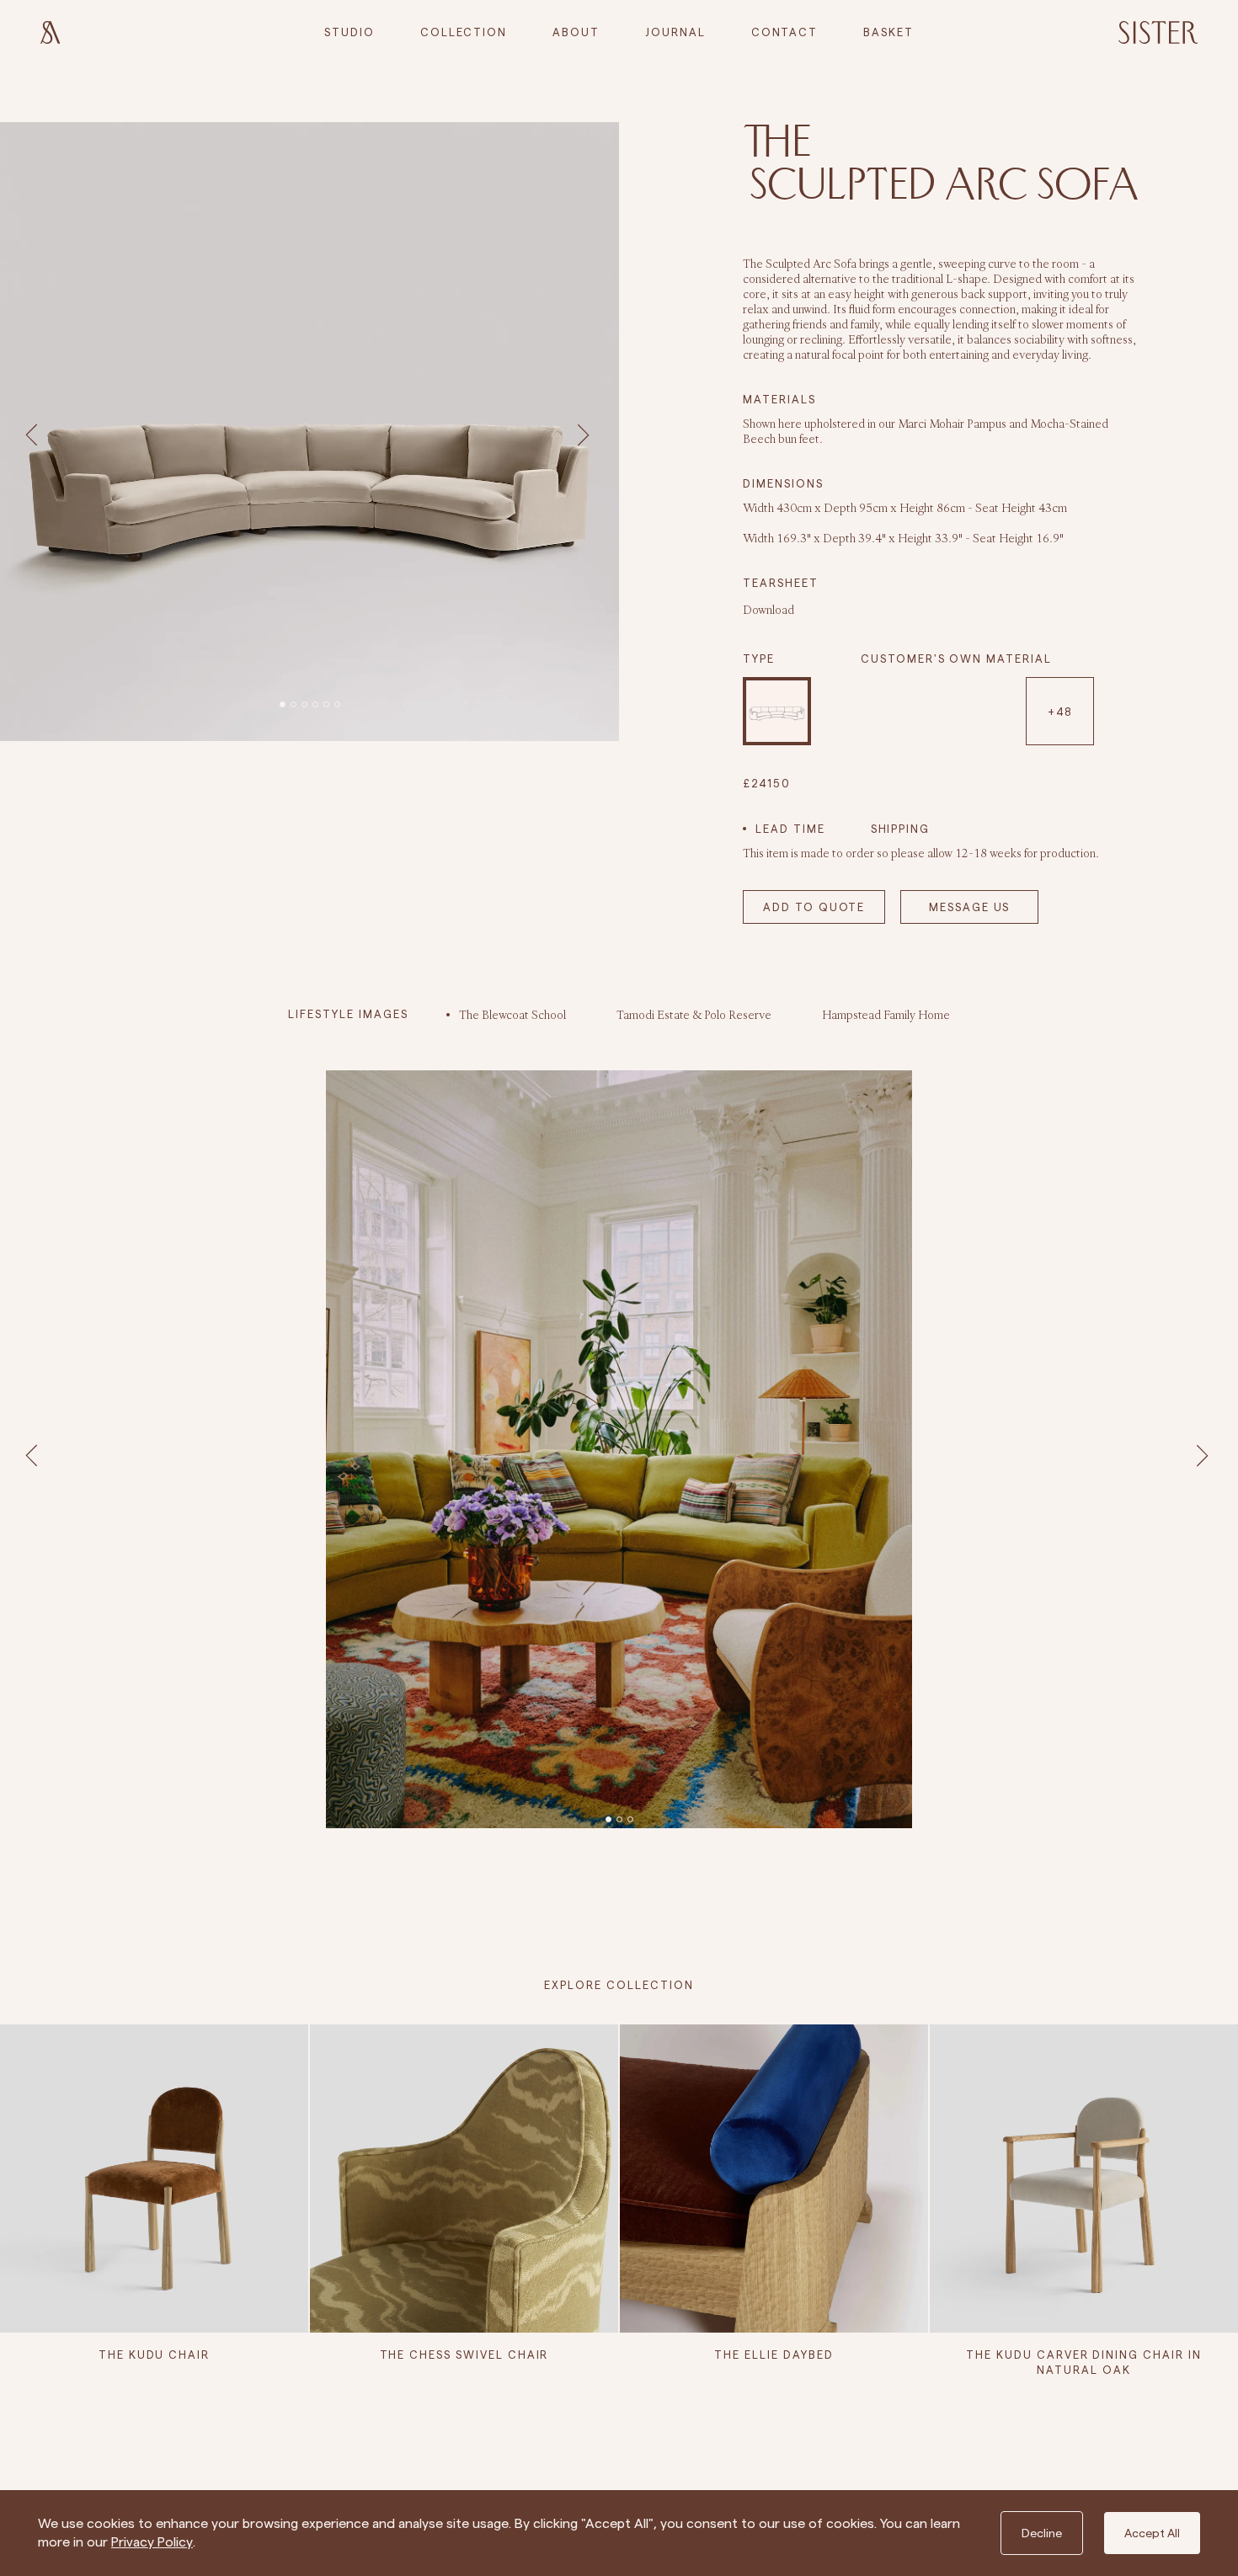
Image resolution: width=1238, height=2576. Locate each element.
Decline (1042, 2533)
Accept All (1152, 2533)
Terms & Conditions (661, 1455)
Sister (699, 1378)
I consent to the (624, 1455)
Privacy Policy (152, 2542)
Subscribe (619, 1489)
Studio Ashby (589, 1378)
